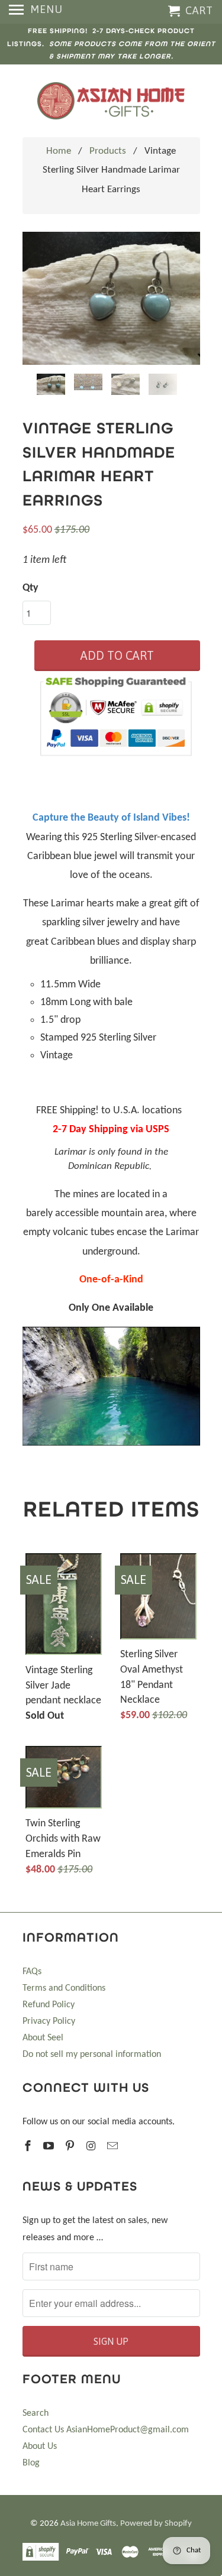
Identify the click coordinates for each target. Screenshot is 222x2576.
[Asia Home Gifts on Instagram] (92, 2147)
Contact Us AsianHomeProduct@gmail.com (106, 2430)
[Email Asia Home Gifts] (114, 2147)
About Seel (43, 2038)
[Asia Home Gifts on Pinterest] (71, 2147)
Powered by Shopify (156, 2524)
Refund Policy (49, 2005)
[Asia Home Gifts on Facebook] (29, 2147)
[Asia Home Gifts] (111, 101)
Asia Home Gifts (88, 2524)
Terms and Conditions (64, 1988)
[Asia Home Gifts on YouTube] (50, 2147)
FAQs (32, 1972)
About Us (40, 2447)
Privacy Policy (49, 2021)
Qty (30, 588)
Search (36, 2413)
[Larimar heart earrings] (111, 298)
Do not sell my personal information (92, 2055)
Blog (31, 2463)
